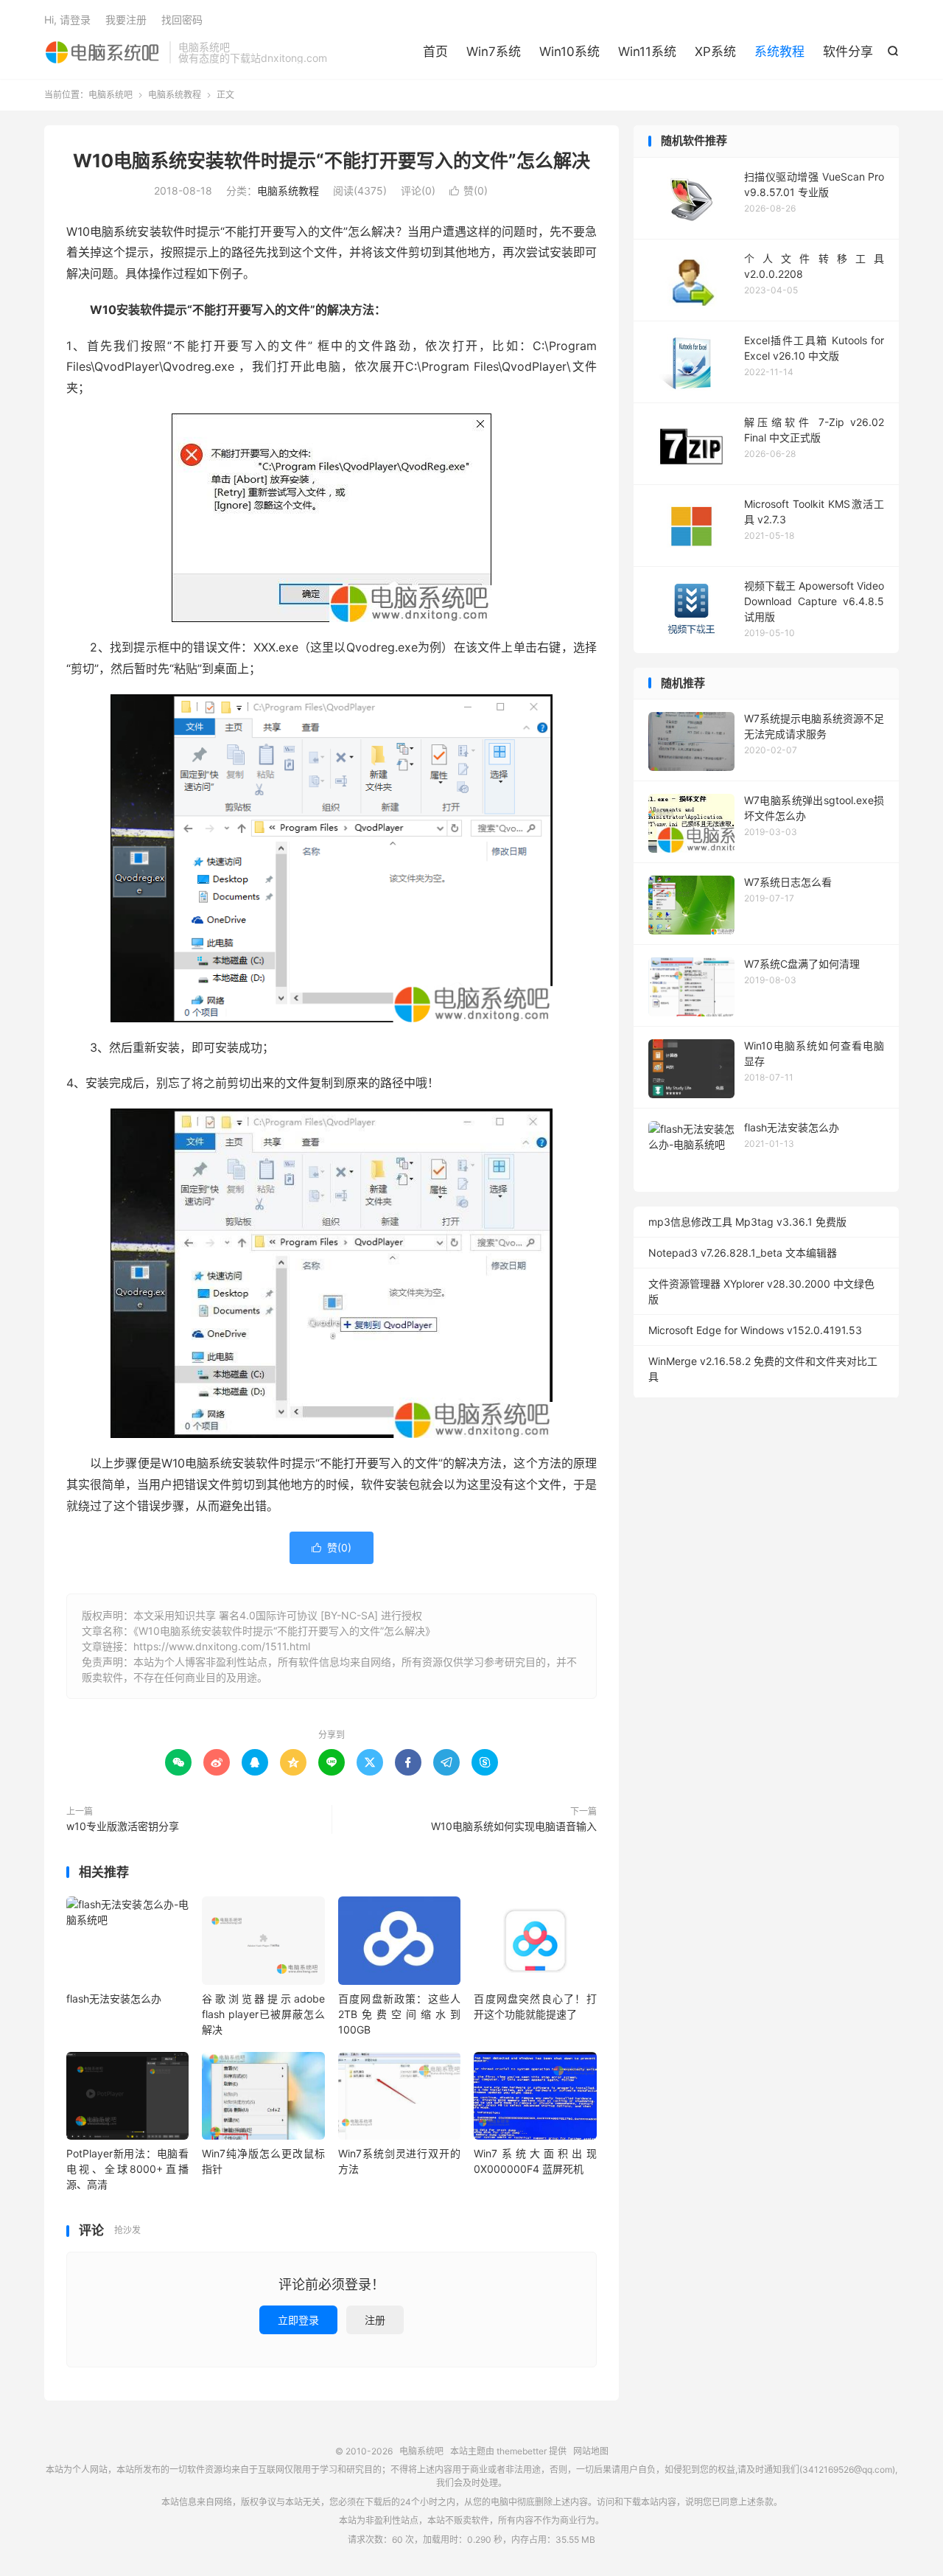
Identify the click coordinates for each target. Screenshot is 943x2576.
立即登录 (298, 2320)
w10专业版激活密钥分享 (123, 1826)
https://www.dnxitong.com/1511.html (222, 1646)
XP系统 (715, 52)
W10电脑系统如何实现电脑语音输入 (514, 1826)
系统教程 (779, 52)
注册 (375, 2320)
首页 (435, 52)
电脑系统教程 (175, 95)
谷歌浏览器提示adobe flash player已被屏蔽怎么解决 (263, 2014)
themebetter (522, 2451)
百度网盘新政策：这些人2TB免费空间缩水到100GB (399, 2014)
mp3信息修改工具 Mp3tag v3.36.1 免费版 (747, 1222)
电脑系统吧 (103, 52)
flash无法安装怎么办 (114, 1999)
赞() (469, 191)
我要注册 (126, 20)
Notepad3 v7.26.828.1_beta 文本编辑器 (743, 1253)
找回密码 (182, 20)
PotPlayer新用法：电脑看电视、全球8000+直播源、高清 (127, 2169)
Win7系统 (494, 52)
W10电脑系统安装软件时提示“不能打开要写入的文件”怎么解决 (332, 161)
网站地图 (591, 2451)
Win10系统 (569, 52)
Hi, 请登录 (67, 20)
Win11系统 (647, 52)
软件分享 (848, 52)
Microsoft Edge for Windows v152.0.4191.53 (755, 1330)
